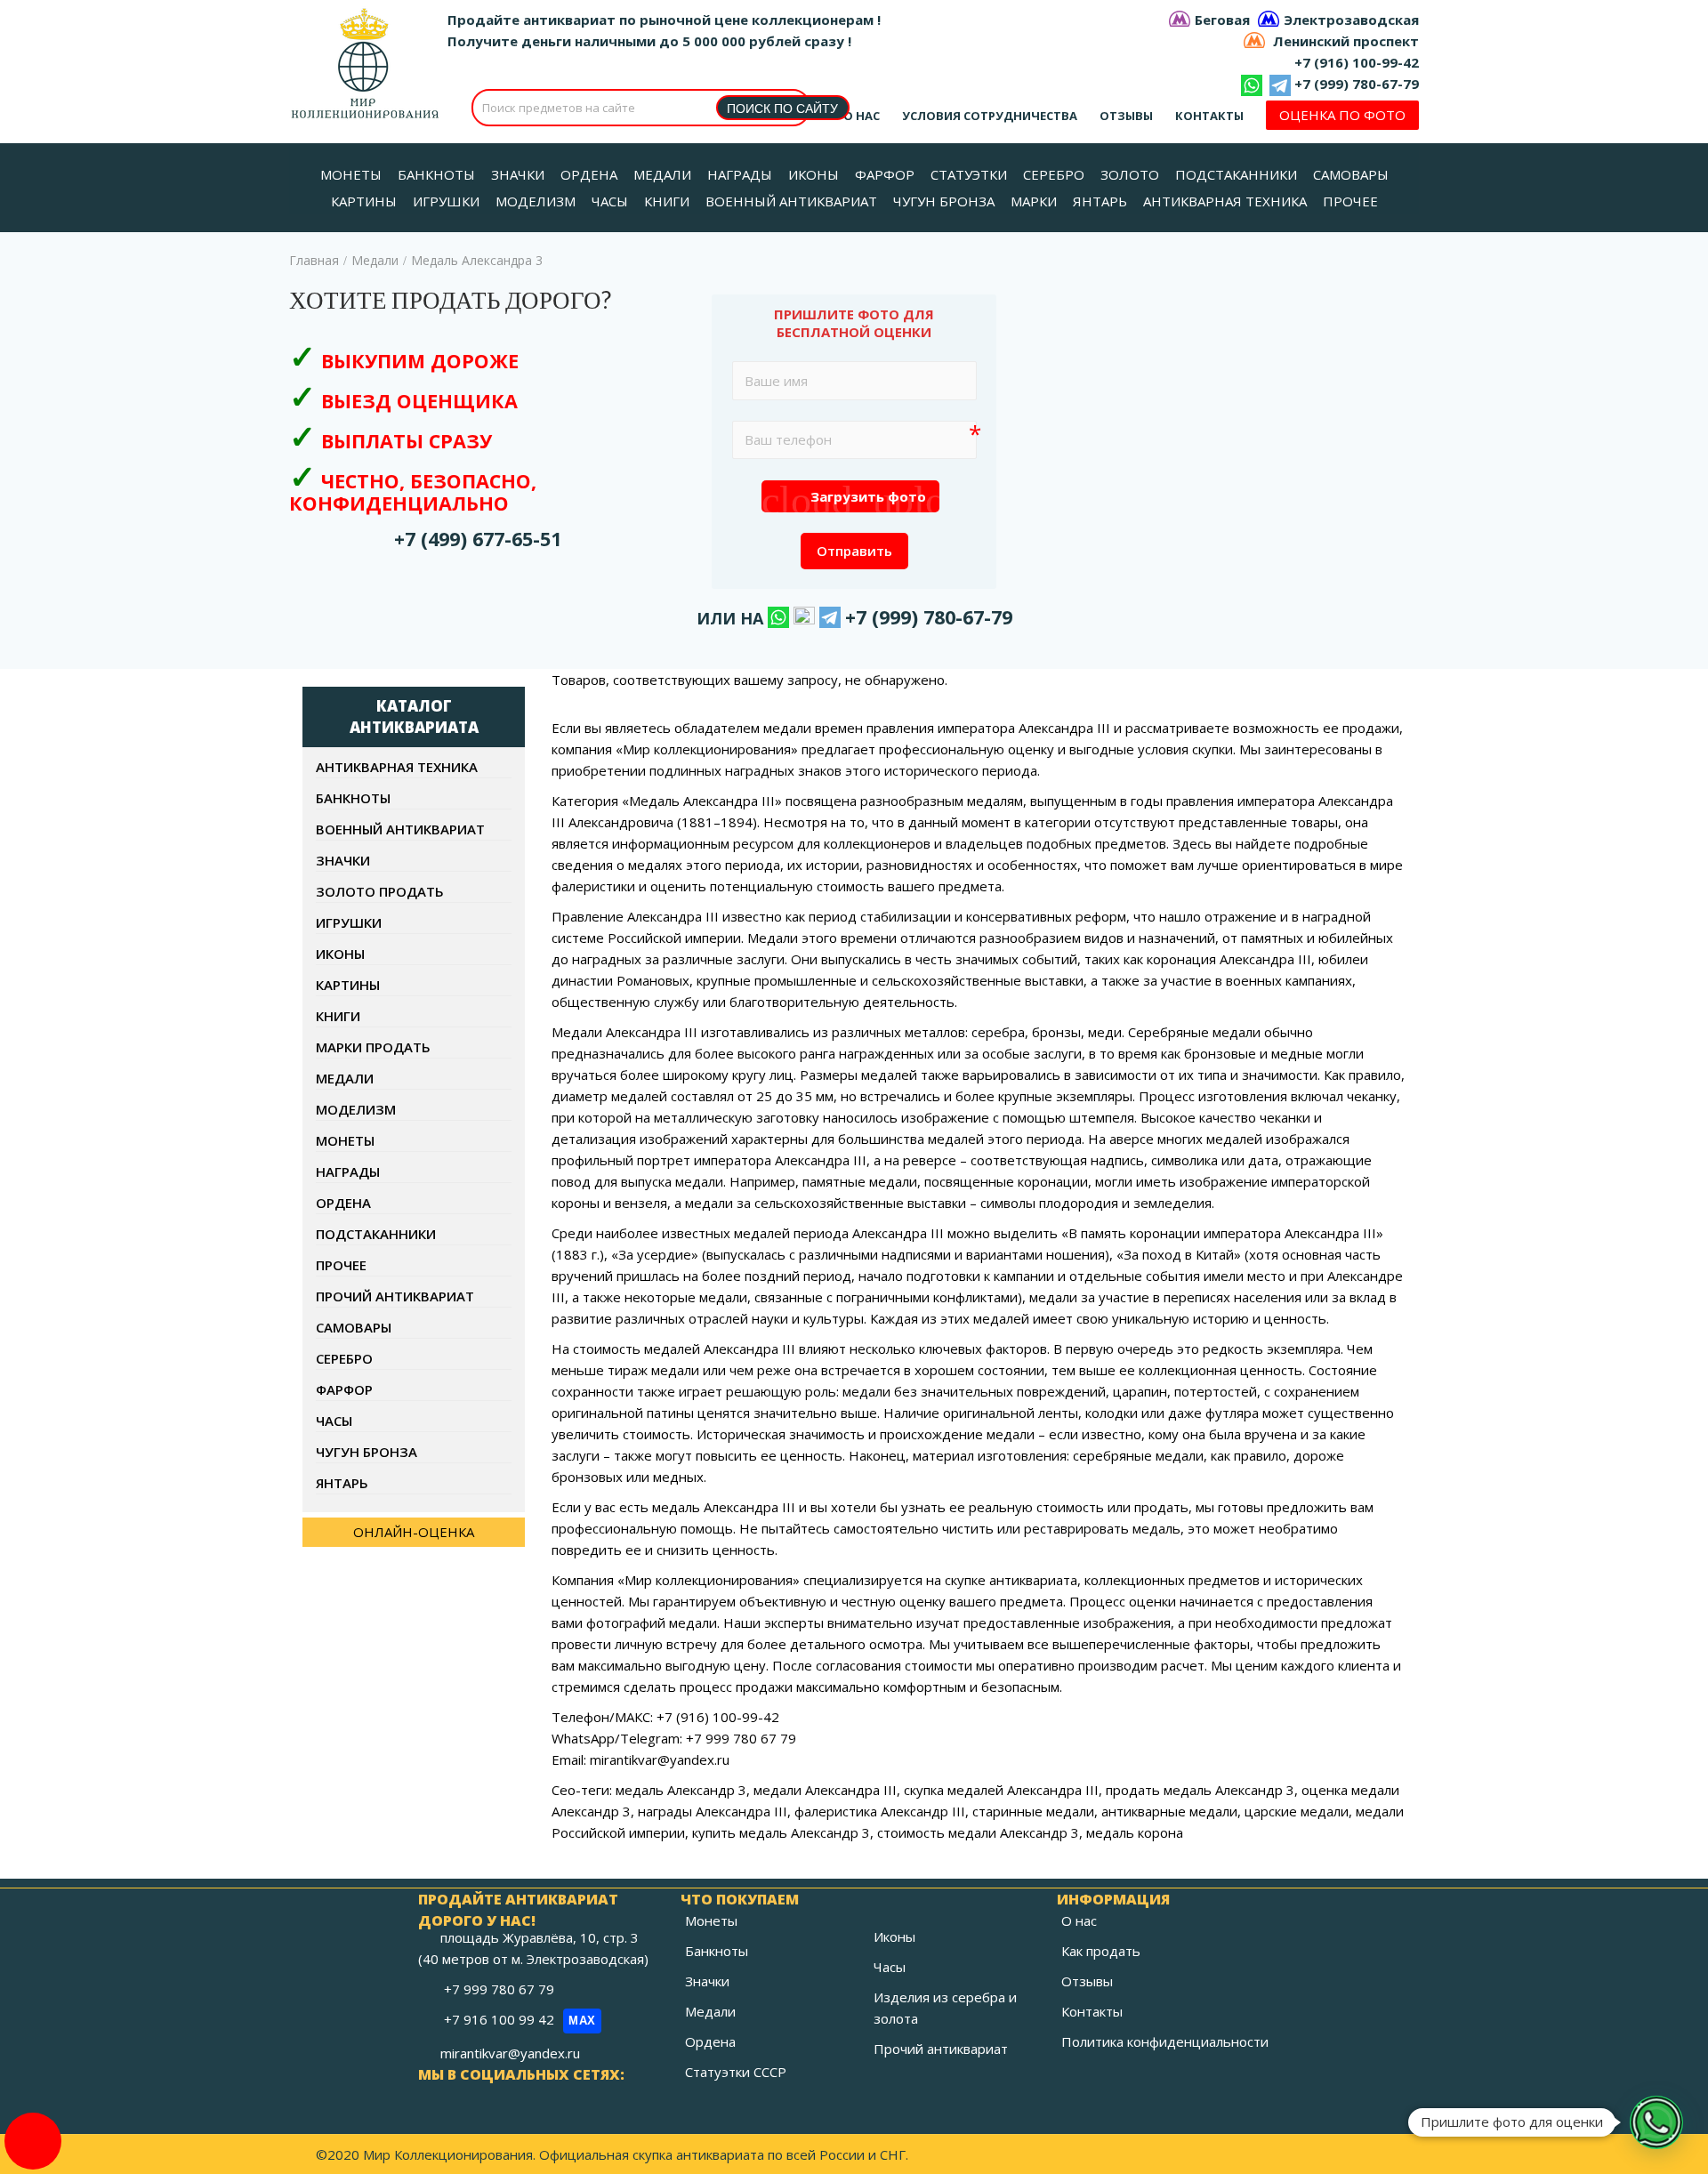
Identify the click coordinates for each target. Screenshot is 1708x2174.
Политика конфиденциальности (1165, 2041)
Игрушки (349, 922)
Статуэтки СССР (736, 2072)
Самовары (354, 1327)
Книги (338, 1016)
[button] (1656, 2122)
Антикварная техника (397, 767)
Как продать (1101, 1951)
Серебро (344, 1358)
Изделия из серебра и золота (945, 2008)
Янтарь (342, 1483)
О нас (862, 116)
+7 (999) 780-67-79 (1357, 84)
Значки (343, 860)
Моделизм (356, 1109)
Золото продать (380, 891)
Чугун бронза (367, 1452)
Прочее (341, 1265)
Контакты (1209, 116)
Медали (375, 260)
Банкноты (353, 798)
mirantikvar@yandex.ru (510, 2053)
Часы (334, 1421)
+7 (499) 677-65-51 (478, 539)
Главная (314, 260)
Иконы (340, 954)
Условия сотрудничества (990, 116)
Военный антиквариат (400, 829)
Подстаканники (376, 1234)
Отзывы (1126, 116)
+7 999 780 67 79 (501, 1989)
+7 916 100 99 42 (520, 2019)
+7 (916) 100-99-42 (1357, 62)
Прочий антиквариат (395, 1296)
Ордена (343, 1203)
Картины (348, 985)
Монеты (345, 1140)
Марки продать (373, 1047)
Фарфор (344, 1389)
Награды (348, 1172)
